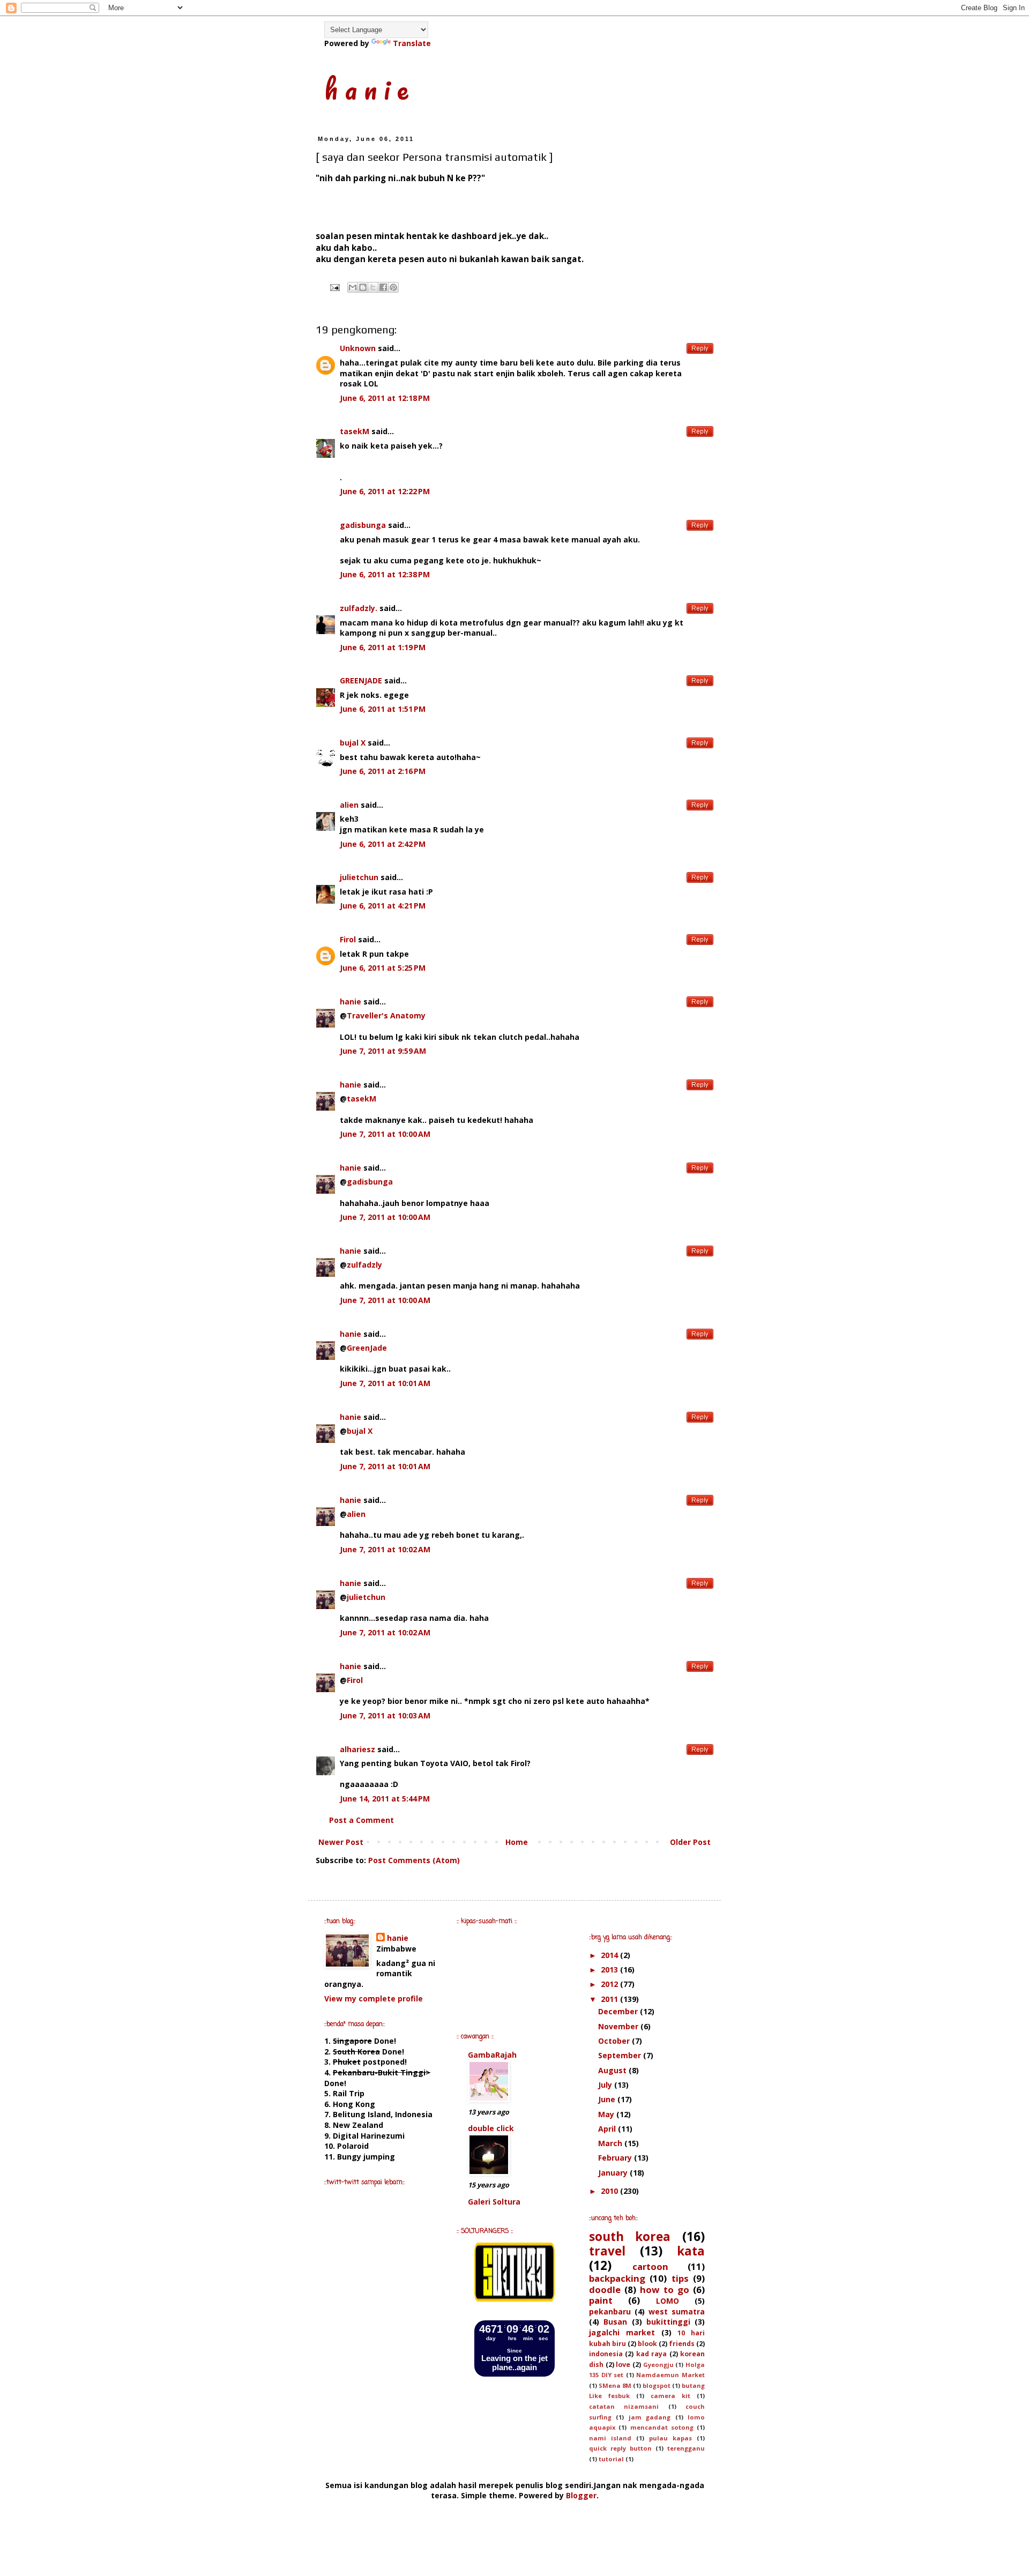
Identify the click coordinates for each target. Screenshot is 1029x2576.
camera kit (670, 2396)
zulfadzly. (359, 608)
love (623, 2365)
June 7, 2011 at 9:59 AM (383, 1051)
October (615, 2041)
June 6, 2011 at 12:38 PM (385, 574)
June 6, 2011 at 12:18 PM (385, 398)
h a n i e (366, 88)
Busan (615, 2322)
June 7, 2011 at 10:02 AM (385, 1549)
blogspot (657, 2385)
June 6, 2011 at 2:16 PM (383, 771)
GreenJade (367, 1348)
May (607, 2114)
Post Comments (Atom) (414, 1860)
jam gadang (650, 2417)
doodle (605, 2290)
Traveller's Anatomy (386, 1015)
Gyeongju (658, 2365)
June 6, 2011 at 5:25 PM (383, 968)
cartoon (650, 2266)
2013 (610, 1970)
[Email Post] (334, 287)
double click (491, 2128)
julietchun (359, 877)
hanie (351, 1002)
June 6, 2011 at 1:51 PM (383, 709)
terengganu (686, 2448)
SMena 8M (615, 2385)
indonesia (606, 2354)
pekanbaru (610, 2311)
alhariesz (357, 1749)
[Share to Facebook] (383, 287)
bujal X (353, 743)
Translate (412, 43)
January (614, 2173)
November (619, 2026)
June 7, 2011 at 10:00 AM (385, 1134)
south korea (630, 2236)
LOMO (668, 2301)
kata (691, 2251)
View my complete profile (374, 1998)
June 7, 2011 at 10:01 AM (385, 1383)
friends (682, 2344)
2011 (610, 1999)
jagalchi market (622, 2332)
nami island (610, 2438)
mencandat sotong (662, 2427)
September (621, 2055)
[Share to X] (373, 287)
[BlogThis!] (363, 287)
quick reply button (620, 2448)
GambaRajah (492, 2055)
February (616, 2158)
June (608, 2099)
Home (517, 1842)
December (619, 2011)
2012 (610, 1984)
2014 (610, 1955)
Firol (348, 939)
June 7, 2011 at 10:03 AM (385, 1715)
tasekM (355, 431)
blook (647, 2344)
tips (680, 2278)
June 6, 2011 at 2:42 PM (383, 844)
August (613, 2070)
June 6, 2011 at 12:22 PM (385, 491)
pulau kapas (670, 2438)
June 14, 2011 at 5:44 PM (385, 1799)
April (608, 2129)
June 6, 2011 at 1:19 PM (383, 647)
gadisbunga (363, 525)
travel (607, 2251)
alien (349, 805)
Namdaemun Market (670, 2375)
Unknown (358, 348)
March (611, 2143)
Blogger (581, 2495)
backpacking (617, 2278)
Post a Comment (361, 1820)
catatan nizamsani (624, 2406)
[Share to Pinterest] (393, 287)
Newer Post (341, 1842)
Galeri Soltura (494, 2202)
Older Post (690, 1842)
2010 (610, 2191)
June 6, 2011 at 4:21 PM (383, 906)
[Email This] (353, 287)
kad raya (651, 2354)
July (606, 2085)
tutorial (611, 2459)
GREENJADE (361, 680)
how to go (664, 2290)
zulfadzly (364, 1265)
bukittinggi (668, 2322)
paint (601, 2300)
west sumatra (677, 2311)
